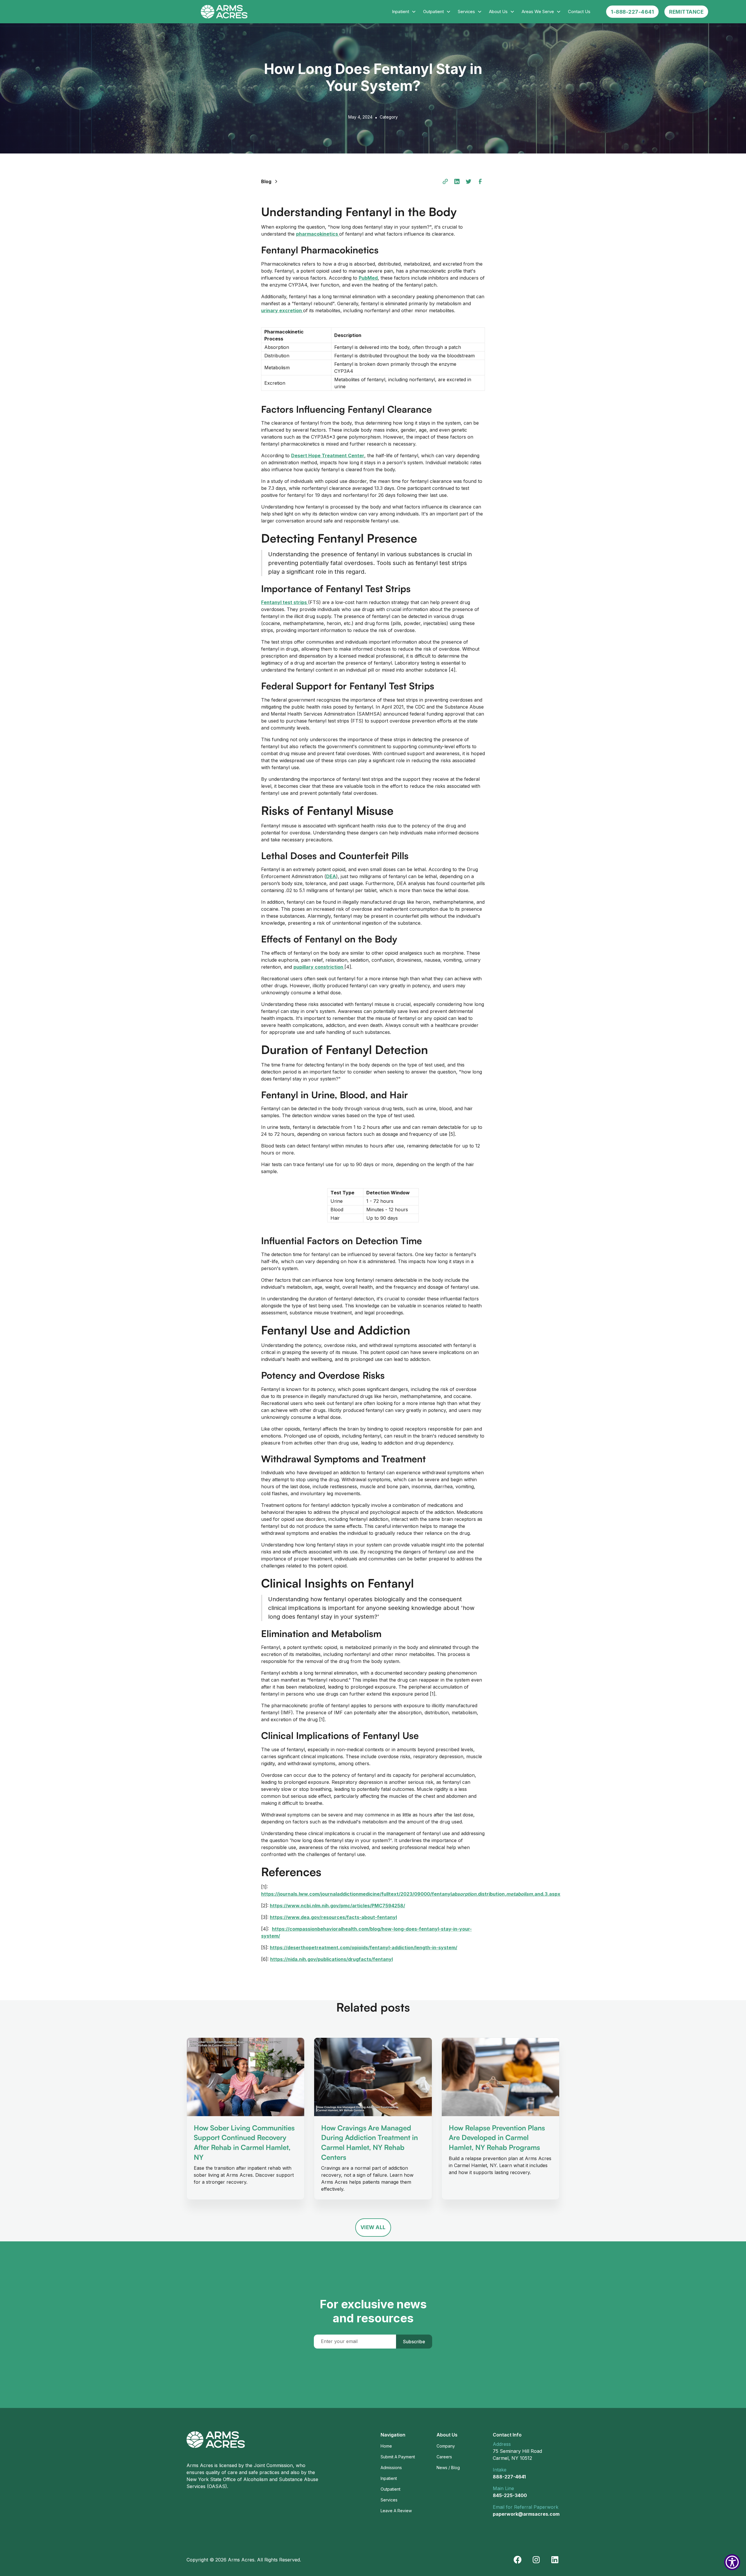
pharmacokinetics (318, 234)
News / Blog (448, 2468)
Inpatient (389, 2478)
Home (386, 2446)
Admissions (391, 2468)
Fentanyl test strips (285, 602)
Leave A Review (396, 2511)
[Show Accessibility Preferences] (732, 2562)
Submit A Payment (398, 2457)
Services (389, 2500)
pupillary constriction (319, 967)
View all (373, 2227)
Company (446, 2446)
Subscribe (414, 2342)
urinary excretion (282, 310)
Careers (444, 2457)
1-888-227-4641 (632, 12)
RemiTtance (686, 12)
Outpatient (390, 2489)
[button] (404, 12)
